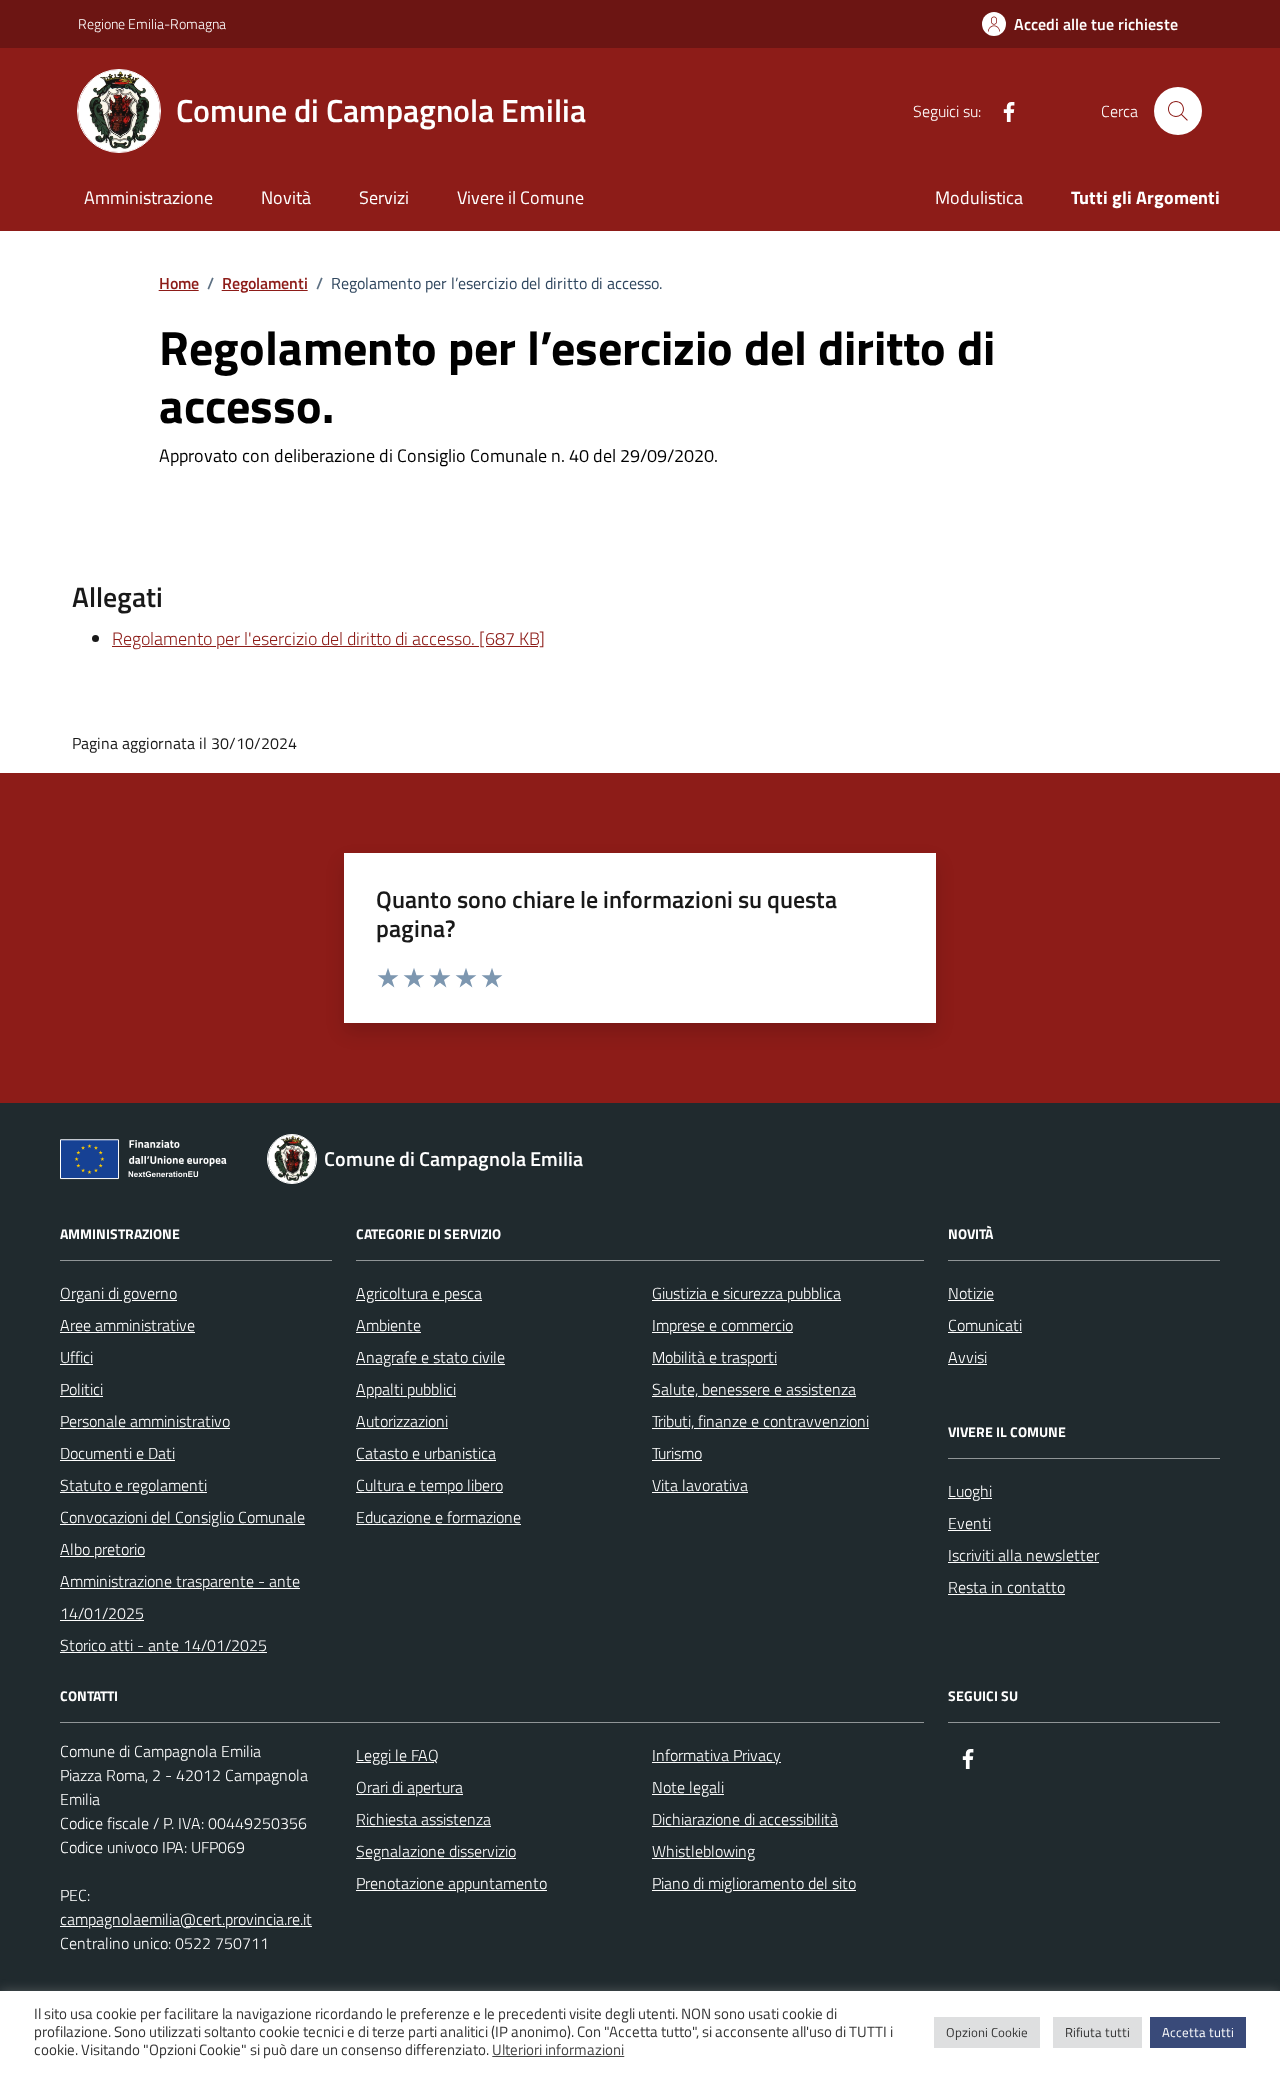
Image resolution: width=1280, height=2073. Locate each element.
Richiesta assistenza (423, 1819)
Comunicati (985, 1325)
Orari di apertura (409, 1787)
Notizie (971, 1293)
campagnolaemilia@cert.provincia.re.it (186, 1919)
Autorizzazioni (402, 1421)
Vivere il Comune (520, 197)
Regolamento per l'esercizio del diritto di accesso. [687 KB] (328, 638)
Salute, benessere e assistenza (754, 1389)
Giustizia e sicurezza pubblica (746, 1293)
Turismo (677, 1453)
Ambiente (388, 1325)
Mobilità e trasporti (714, 1357)
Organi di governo (118, 1293)
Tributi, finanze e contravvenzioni (760, 1421)
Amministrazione (148, 197)
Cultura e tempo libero (429, 1485)
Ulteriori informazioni (558, 2050)
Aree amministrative (127, 1325)
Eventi (969, 1523)
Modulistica (979, 197)
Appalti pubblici (406, 1389)
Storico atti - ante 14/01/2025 (163, 1645)
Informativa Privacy (716, 1755)
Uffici (76, 1357)
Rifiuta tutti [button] (1097, 2032)
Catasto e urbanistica (426, 1453)
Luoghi (970, 1491)
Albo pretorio (102, 1549)
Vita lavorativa (700, 1485)
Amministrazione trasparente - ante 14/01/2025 (180, 1597)
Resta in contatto (1006, 1587)
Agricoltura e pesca (419, 1293)
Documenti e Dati (117, 1453)
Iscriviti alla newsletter (1023, 1555)
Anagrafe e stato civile (430, 1357)
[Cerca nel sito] (1178, 111)
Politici (81, 1389)
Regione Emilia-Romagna (152, 23)
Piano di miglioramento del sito (754, 1883)
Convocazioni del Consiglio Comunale (182, 1517)
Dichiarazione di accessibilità (745, 1819)
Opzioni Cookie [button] (987, 2032)
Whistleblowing (703, 1851)
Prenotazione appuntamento (451, 1883)
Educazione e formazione (438, 1517)
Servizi (384, 197)
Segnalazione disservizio (436, 1851)
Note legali (688, 1787)
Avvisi (967, 1357)
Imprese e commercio (722, 1325)
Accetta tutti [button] (1198, 2032)
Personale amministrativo (145, 1421)
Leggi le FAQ (397, 1755)
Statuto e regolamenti (133, 1485)
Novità (286, 197)
